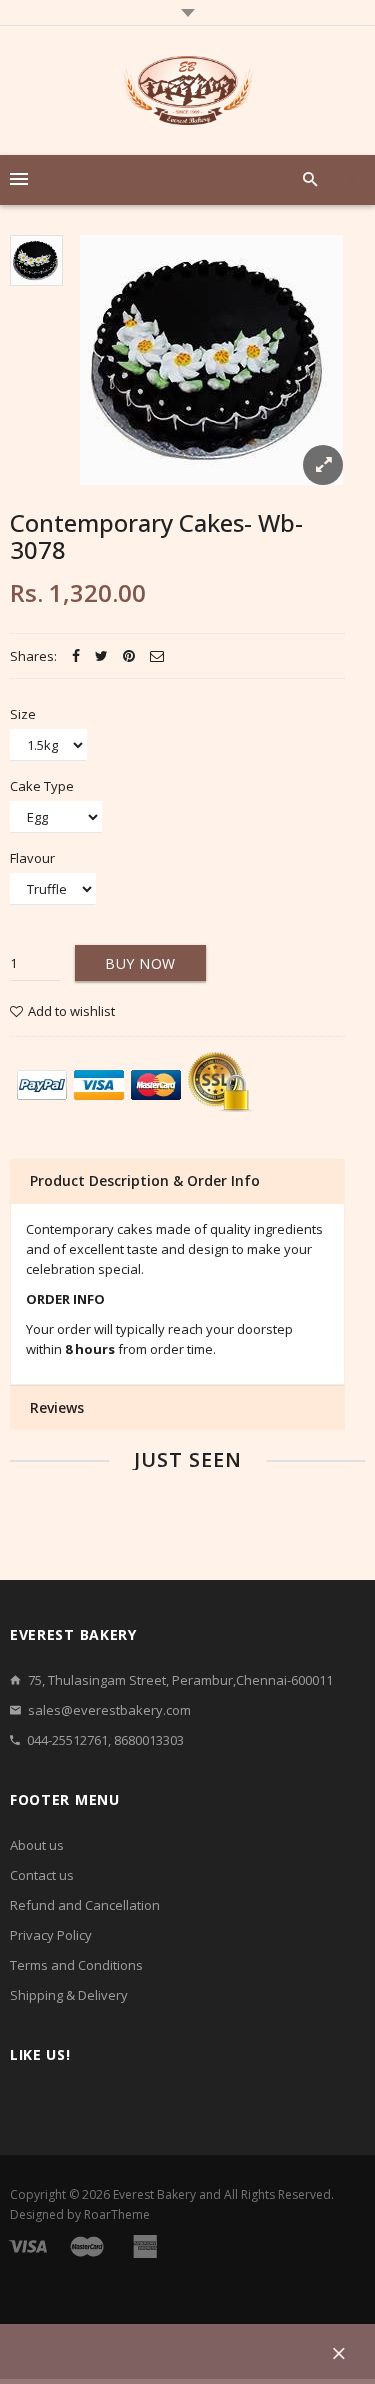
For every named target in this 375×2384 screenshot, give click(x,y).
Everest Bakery (154, 2194)
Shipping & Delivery (69, 1995)
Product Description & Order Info (145, 1180)
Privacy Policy (51, 1935)
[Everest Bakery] (188, 90)
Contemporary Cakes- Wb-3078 (156, 535)
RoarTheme (117, 2214)
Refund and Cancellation (85, 1905)
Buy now (140, 963)
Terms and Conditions (76, 1965)
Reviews (57, 1407)
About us (37, 1845)
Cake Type (42, 786)
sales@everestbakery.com (109, 1710)
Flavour (32, 858)
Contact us (42, 1875)
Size (23, 714)
